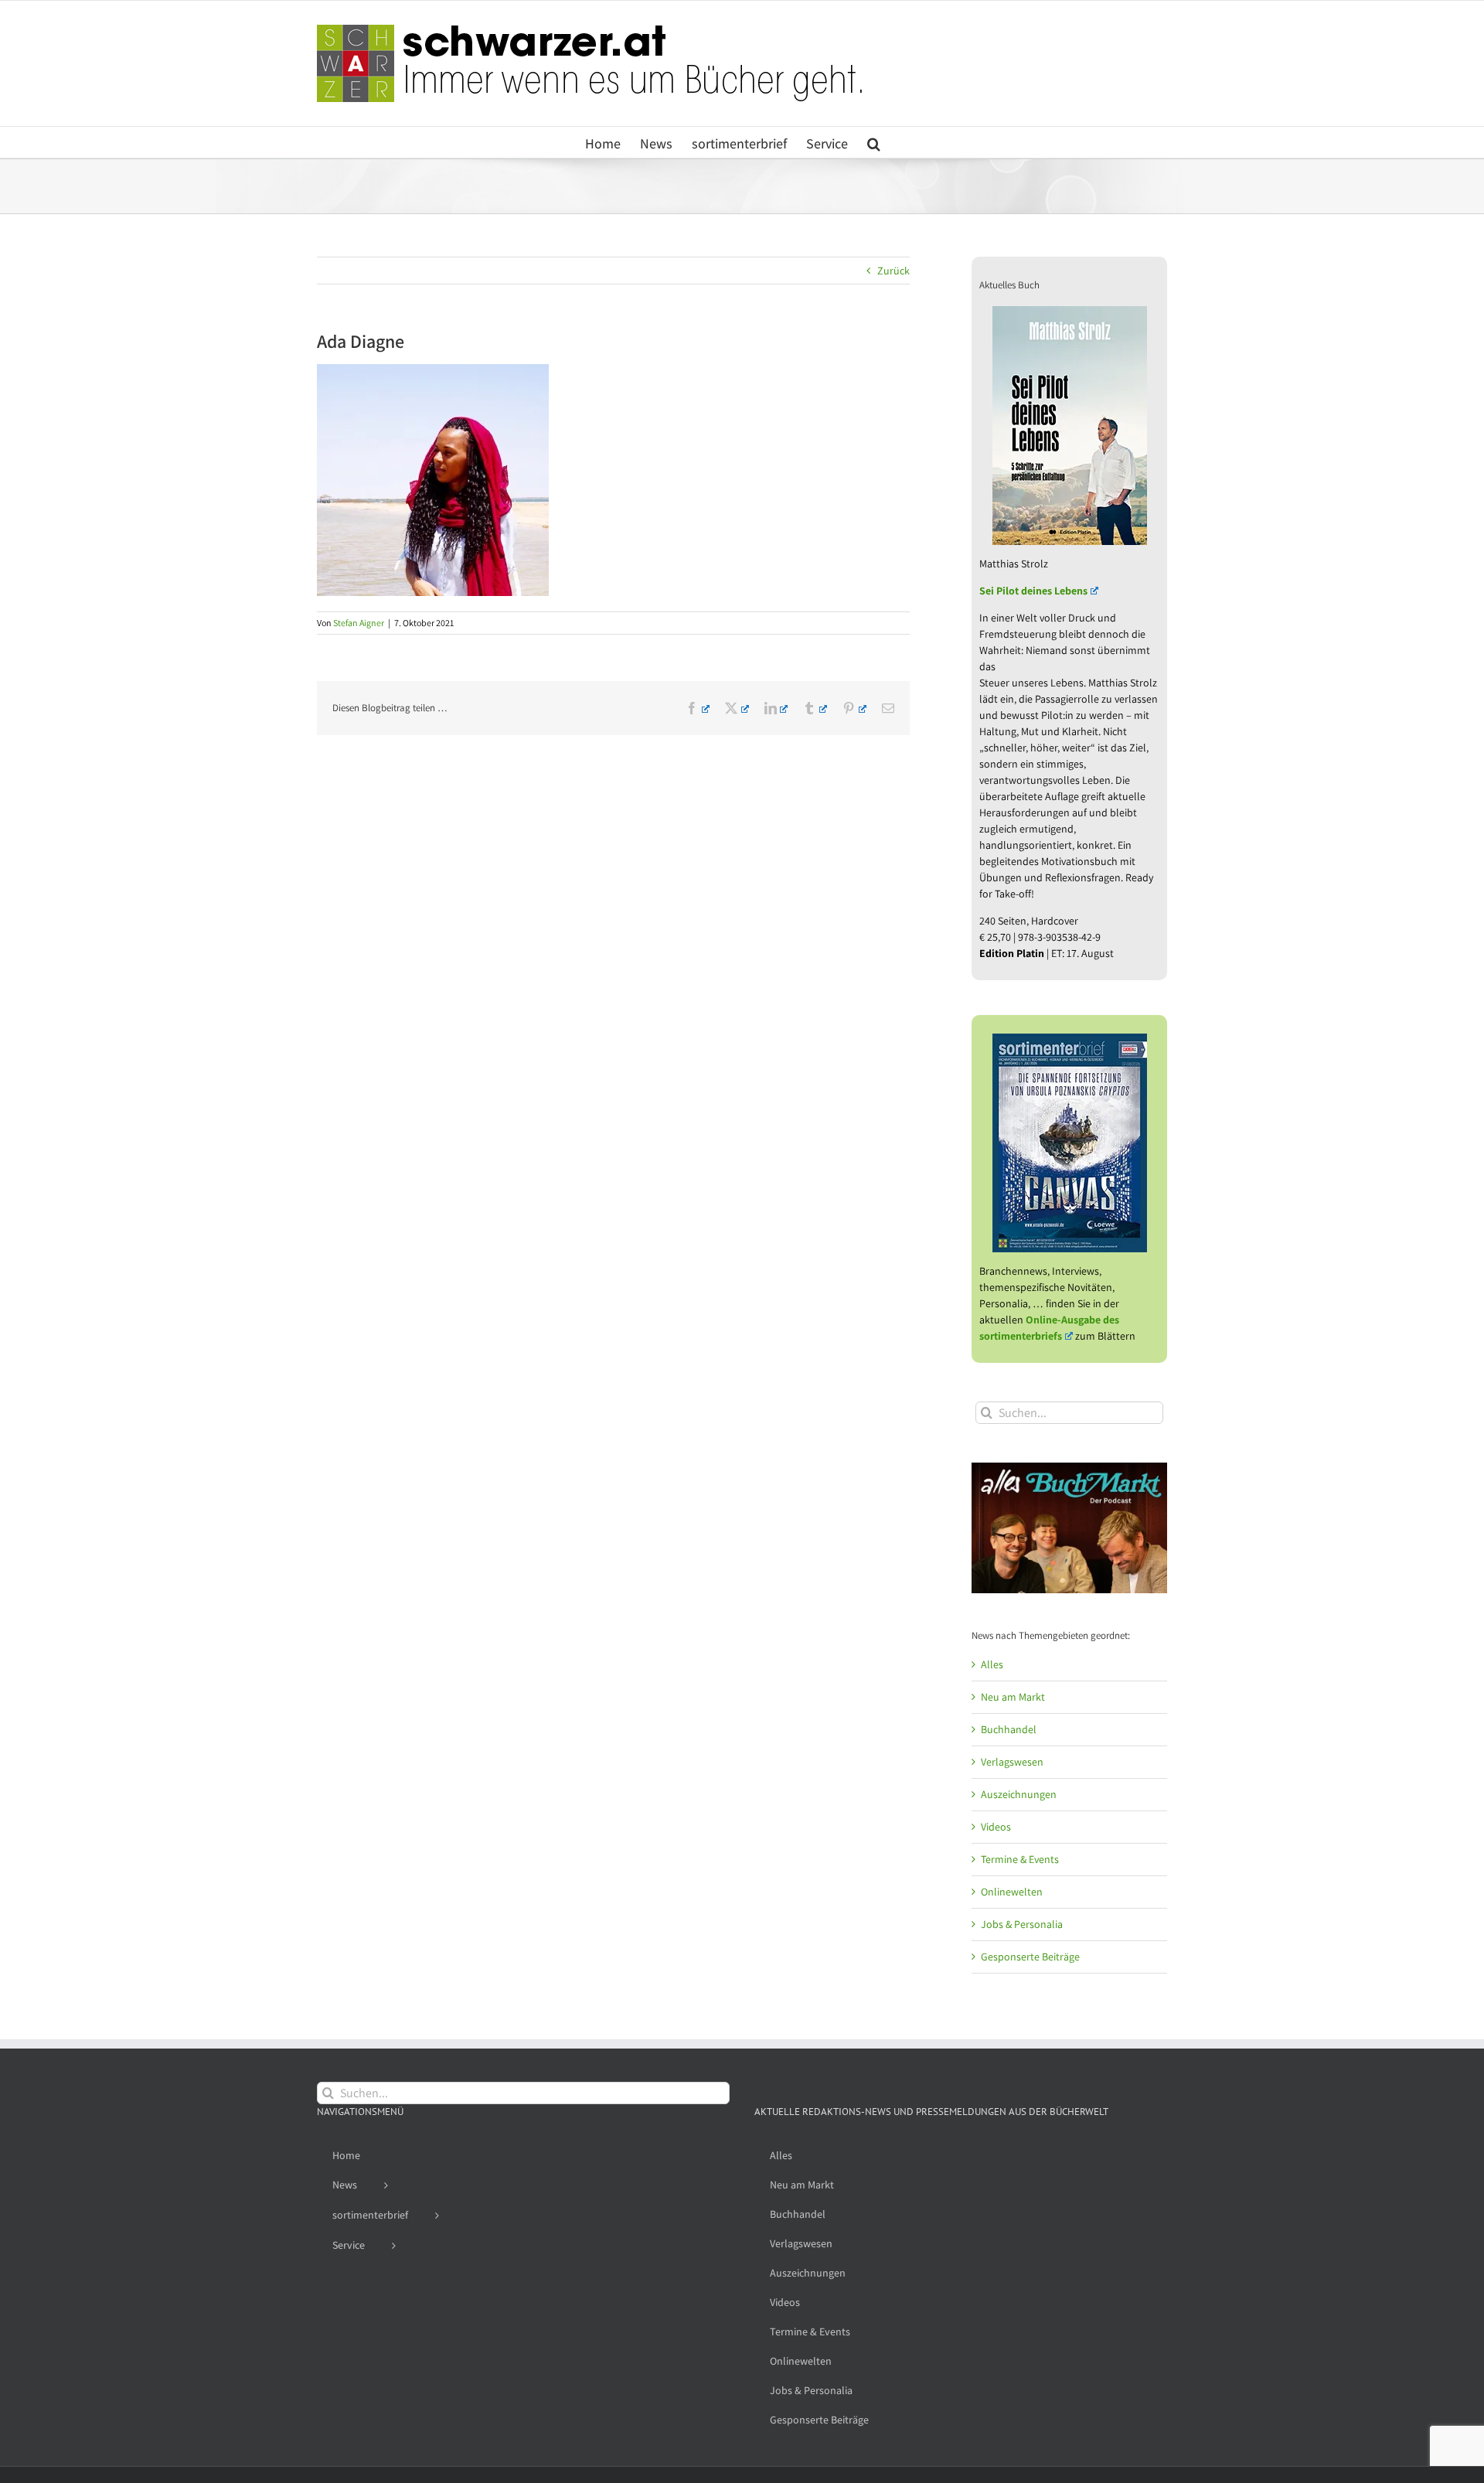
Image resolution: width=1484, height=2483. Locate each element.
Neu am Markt (1013, 1697)
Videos (996, 1827)
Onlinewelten (1012, 1892)
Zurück (893, 271)
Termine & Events (1020, 1859)
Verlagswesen (1012, 1762)
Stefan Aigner (359, 623)
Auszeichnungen (1019, 1794)
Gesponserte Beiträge (1030, 1957)
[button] (874, 142)
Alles (992, 1664)
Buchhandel (1009, 1729)
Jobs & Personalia (1022, 1924)
